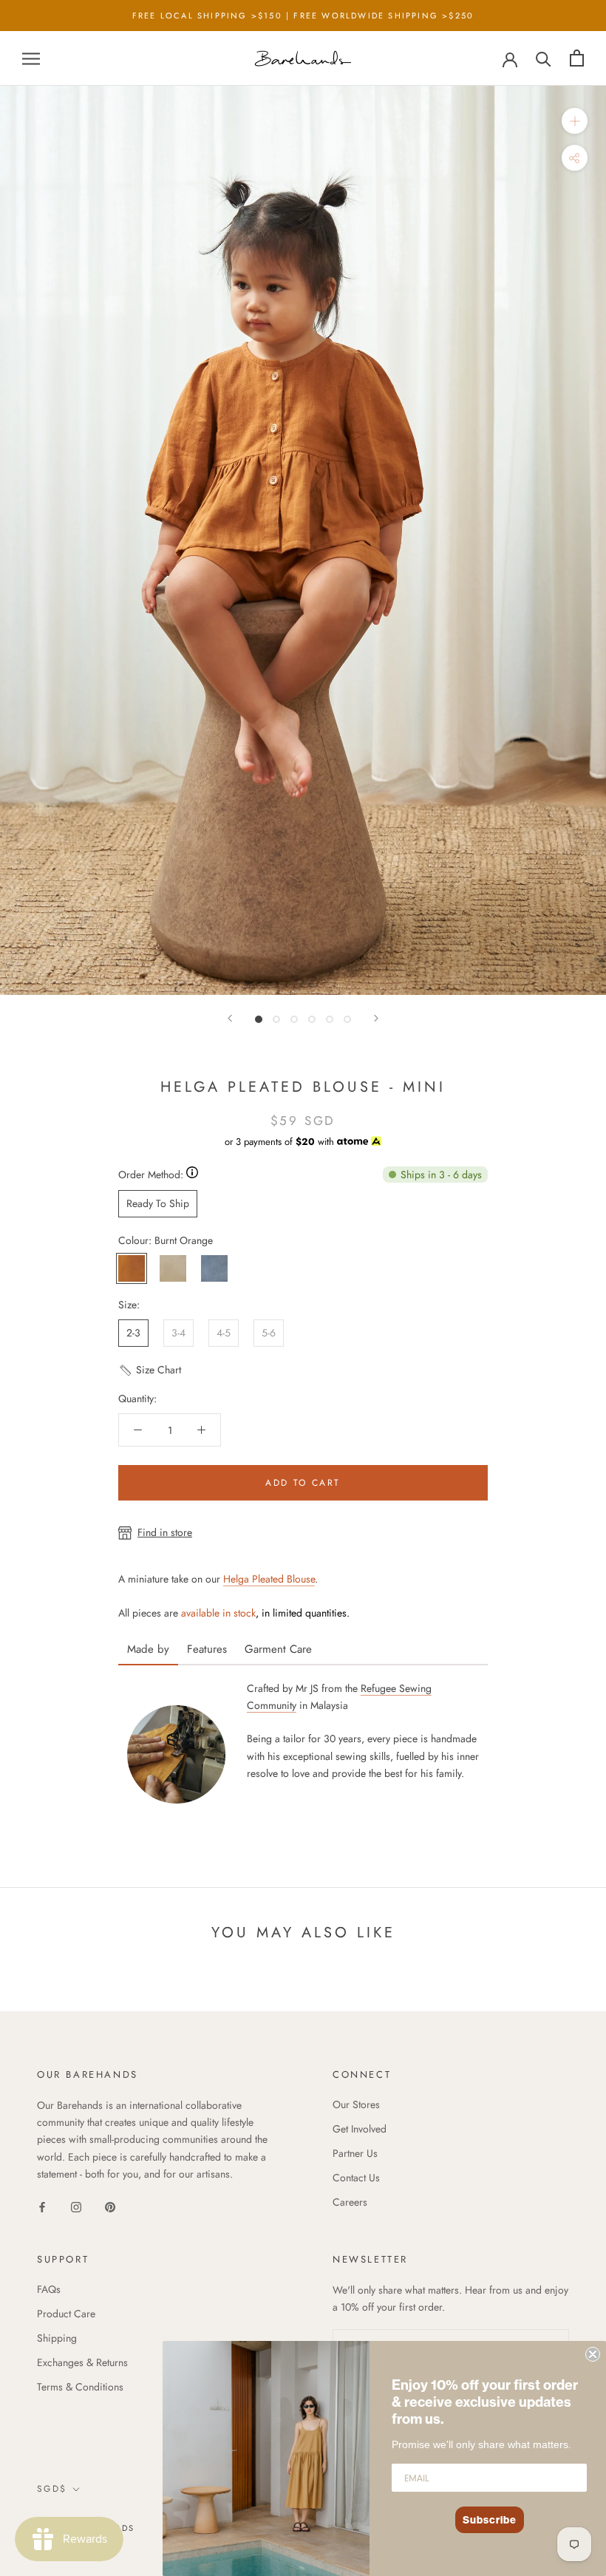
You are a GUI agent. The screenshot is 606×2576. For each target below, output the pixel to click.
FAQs (49, 2289)
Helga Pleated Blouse (269, 1579)
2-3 (133, 1333)
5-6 (269, 1333)
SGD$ (52, 2489)
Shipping (57, 2338)
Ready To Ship (158, 1203)
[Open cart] (577, 58)
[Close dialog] (593, 2354)
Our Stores (356, 2104)
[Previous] (230, 1018)
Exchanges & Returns (82, 2362)
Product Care (66, 2314)
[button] (150, 1376)
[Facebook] (42, 2206)
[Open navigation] (31, 58)
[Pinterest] (110, 2206)
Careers (350, 2202)
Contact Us (356, 2178)
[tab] (148, 1644)
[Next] (376, 1018)
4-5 (224, 1333)
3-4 (178, 1333)
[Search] (544, 58)
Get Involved (360, 2129)
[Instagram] (76, 2206)
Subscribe (490, 2520)
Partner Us (355, 2153)
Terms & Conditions (80, 2387)
